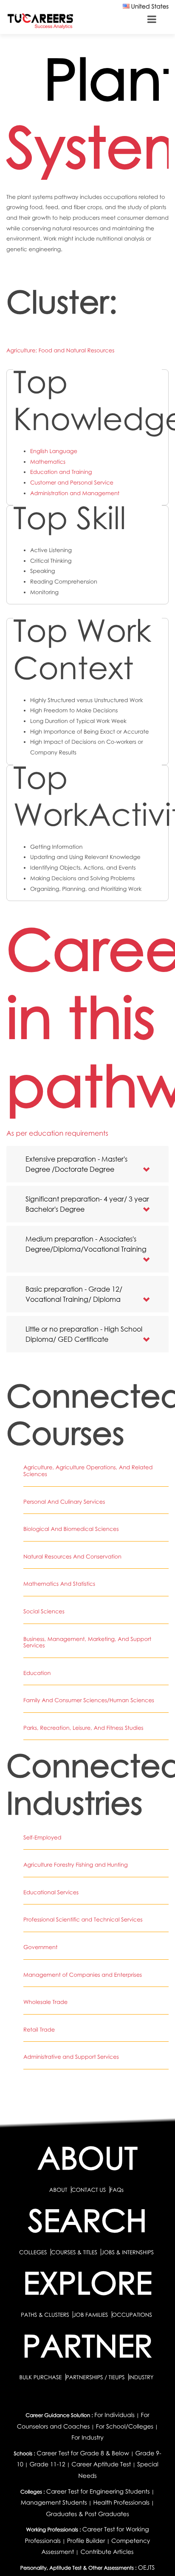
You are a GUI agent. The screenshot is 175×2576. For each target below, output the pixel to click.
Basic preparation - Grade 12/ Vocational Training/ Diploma (74, 1294)
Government (40, 1947)
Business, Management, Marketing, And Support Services (87, 1642)
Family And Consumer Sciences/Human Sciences (89, 1700)
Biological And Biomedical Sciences (71, 1529)
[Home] (40, 21)
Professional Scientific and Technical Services (83, 1919)
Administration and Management (75, 493)
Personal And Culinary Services (64, 1502)
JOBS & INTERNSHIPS (127, 2252)
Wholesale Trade (45, 2002)
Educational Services (51, 1892)
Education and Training (61, 472)
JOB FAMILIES (91, 2315)
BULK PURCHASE (41, 2377)
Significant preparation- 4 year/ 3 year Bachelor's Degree (87, 1204)
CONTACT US (89, 2190)
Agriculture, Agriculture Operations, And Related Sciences (88, 1471)
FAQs (117, 2190)
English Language (54, 451)
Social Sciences (44, 1611)
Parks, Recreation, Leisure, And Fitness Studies (83, 1728)
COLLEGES (33, 2252)
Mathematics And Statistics (59, 1584)
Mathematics (48, 462)
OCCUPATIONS (132, 2315)
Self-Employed (42, 1837)
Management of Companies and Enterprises (83, 1975)
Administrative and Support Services (71, 2057)
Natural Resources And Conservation (72, 1556)
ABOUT (58, 2190)
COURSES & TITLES (74, 2252)
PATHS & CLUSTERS (46, 2315)
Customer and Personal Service (72, 482)
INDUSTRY (141, 2377)
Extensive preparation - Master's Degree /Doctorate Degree (76, 1164)
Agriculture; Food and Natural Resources (60, 350)
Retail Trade (39, 2029)
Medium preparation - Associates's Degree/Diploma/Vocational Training (86, 1244)
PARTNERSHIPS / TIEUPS (96, 2377)
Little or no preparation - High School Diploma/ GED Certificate (84, 1334)
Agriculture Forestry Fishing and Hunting (76, 1865)
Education (37, 1673)
